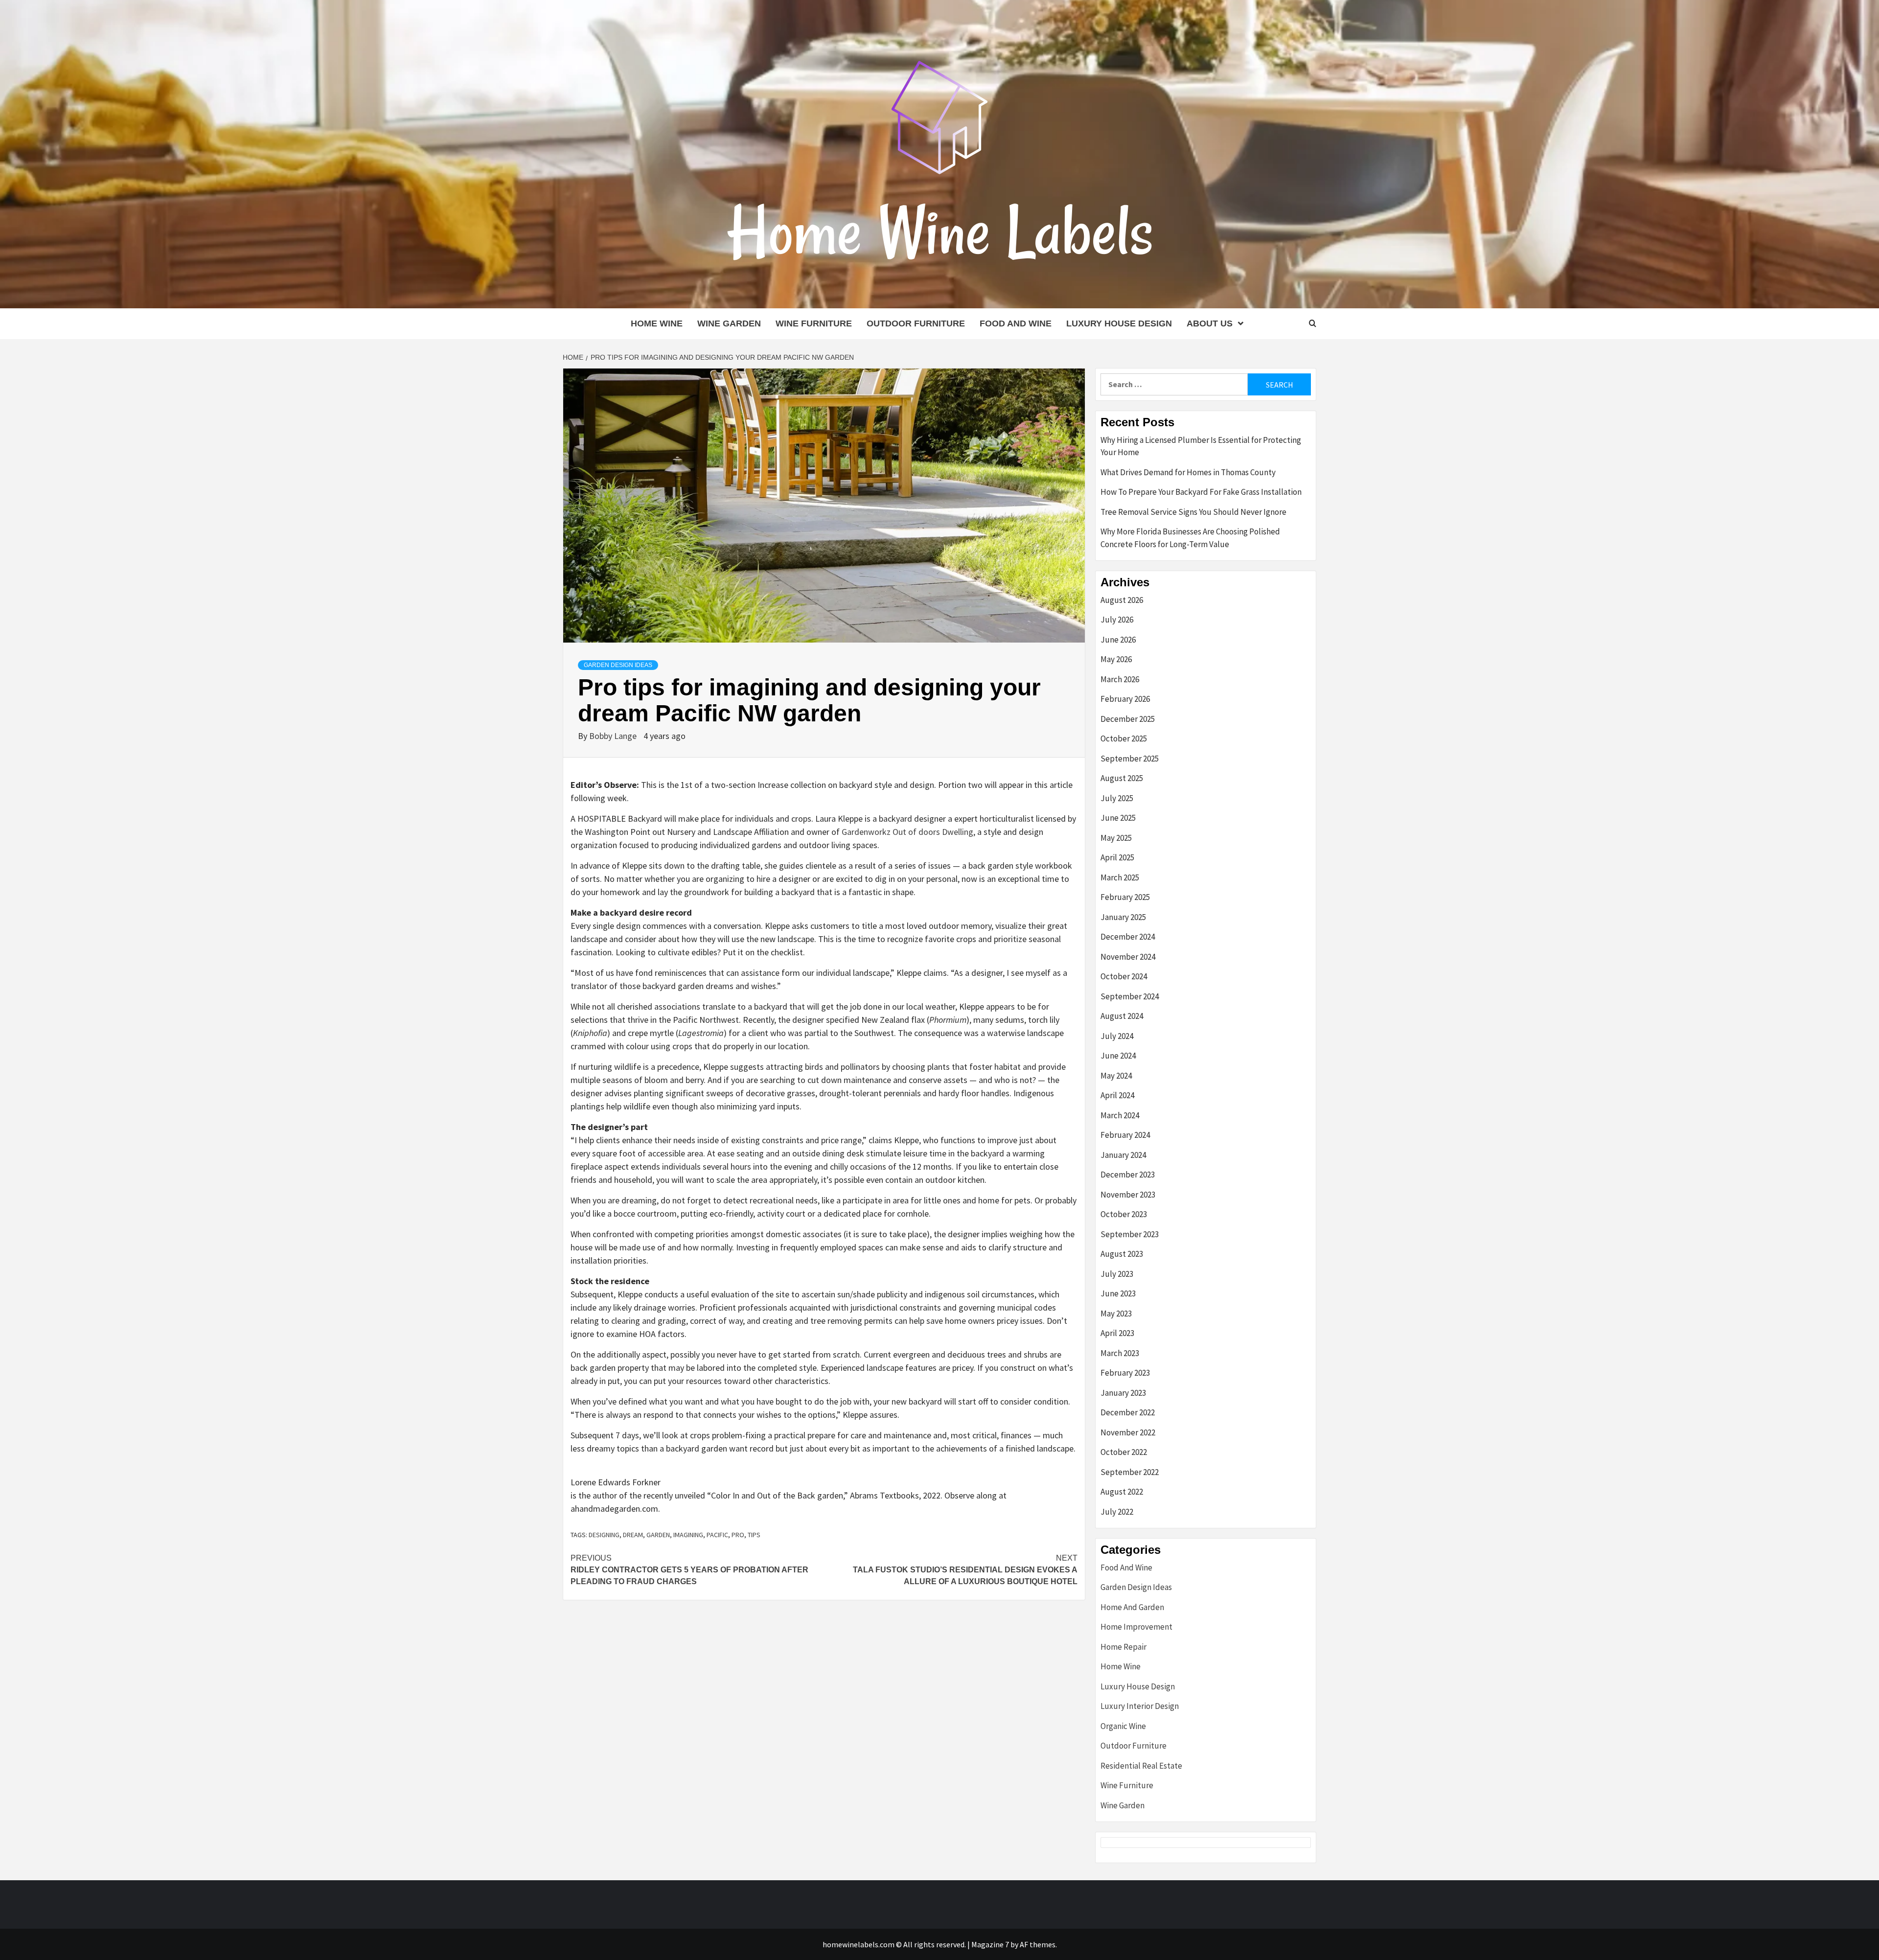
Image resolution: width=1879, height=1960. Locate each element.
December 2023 (1128, 1175)
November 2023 (1128, 1195)
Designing (604, 1535)
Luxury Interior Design (1140, 1706)
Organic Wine (1123, 1726)
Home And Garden (1132, 1607)
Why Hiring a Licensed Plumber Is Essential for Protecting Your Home (1201, 446)
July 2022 (1117, 1512)
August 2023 (1122, 1254)
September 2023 (1130, 1234)
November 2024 (1128, 957)
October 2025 (1124, 738)
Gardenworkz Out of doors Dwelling (907, 832)
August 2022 (1122, 1492)
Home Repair (1123, 1647)
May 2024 (1116, 1076)
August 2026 (1122, 600)
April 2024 (1117, 1095)
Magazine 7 (990, 1944)
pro (738, 1535)
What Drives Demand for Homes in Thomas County (1188, 472)
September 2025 (1130, 759)
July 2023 (1117, 1274)
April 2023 (1117, 1333)
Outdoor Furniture (916, 323)
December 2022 (1128, 1412)
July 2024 (1117, 1036)
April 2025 (1117, 857)
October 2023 (1124, 1214)
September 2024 (1130, 996)
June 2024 (1118, 1056)
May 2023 (1116, 1314)
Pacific (717, 1535)
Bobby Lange (614, 736)
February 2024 (1125, 1135)
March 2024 (1120, 1115)
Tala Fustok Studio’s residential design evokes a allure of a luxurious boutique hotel (965, 1570)
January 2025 (1123, 917)
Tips (754, 1535)
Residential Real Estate (1141, 1766)
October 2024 (1124, 976)
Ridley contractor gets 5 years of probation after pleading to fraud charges (689, 1570)
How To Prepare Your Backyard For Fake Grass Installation (1201, 492)
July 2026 (1117, 620)
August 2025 (1122, 778)
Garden (658, 1535)
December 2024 (1128, 937)
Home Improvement (1136, 1627)
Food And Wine (1016, 323)
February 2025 (1125, 897)
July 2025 (1117, 798)
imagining (688, 1535)
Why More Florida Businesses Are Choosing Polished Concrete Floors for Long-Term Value (1190, 538)
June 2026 (1118, 640)
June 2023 (1118, 1293)
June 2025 (1118, 818)
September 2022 (1130, 1472)
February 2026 (1125, 699)
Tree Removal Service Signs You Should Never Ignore (1193, 512)
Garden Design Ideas (618, 665)
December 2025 (1128, 719)
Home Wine (657, 323)
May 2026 (1116, 659)
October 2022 (1124, 1452)
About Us (1210, 323)
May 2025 (1116, 838)
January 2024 (1123, 1155)
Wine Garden (729, 323)
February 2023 (1125, 1373)
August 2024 (1122, 1016)
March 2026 (1120, 679)
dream (633, 1535)
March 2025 (1120, 877)
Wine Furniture (814, 323)
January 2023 (1123, 1393)
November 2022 (1128, 1432)
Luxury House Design (1119, 323)
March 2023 (1120, 1353)
